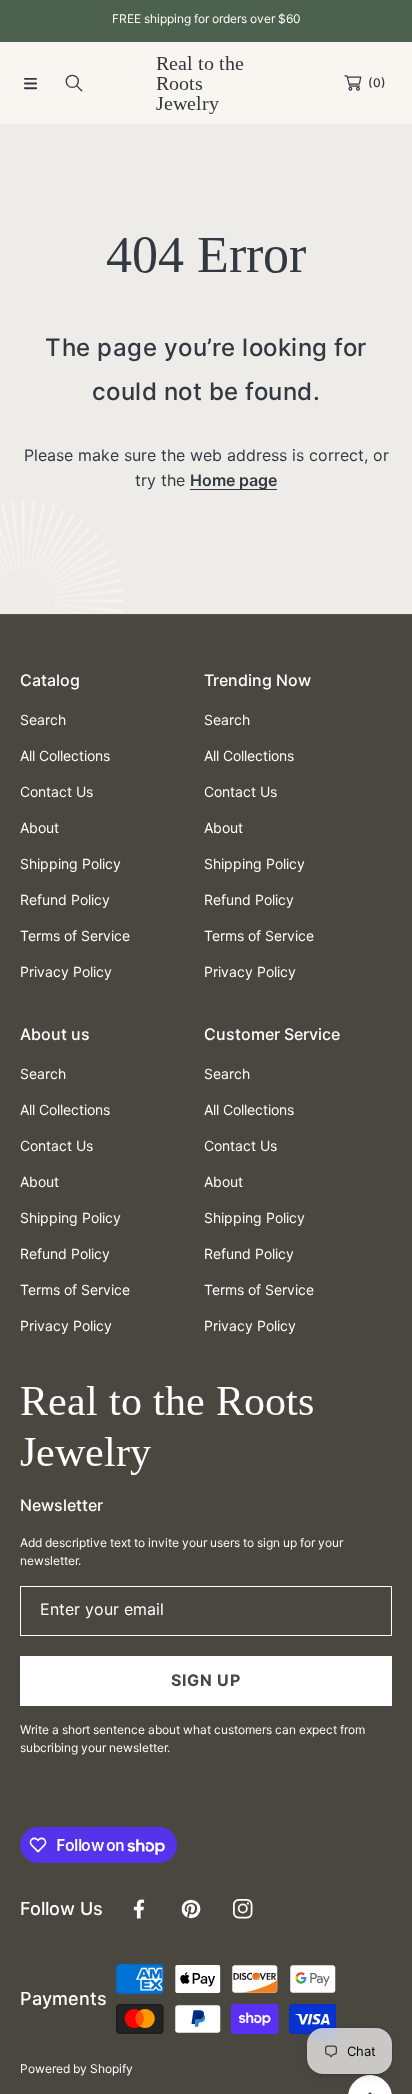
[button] (30, 83)
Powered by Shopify (76, 2068)
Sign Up (206, 1680)
